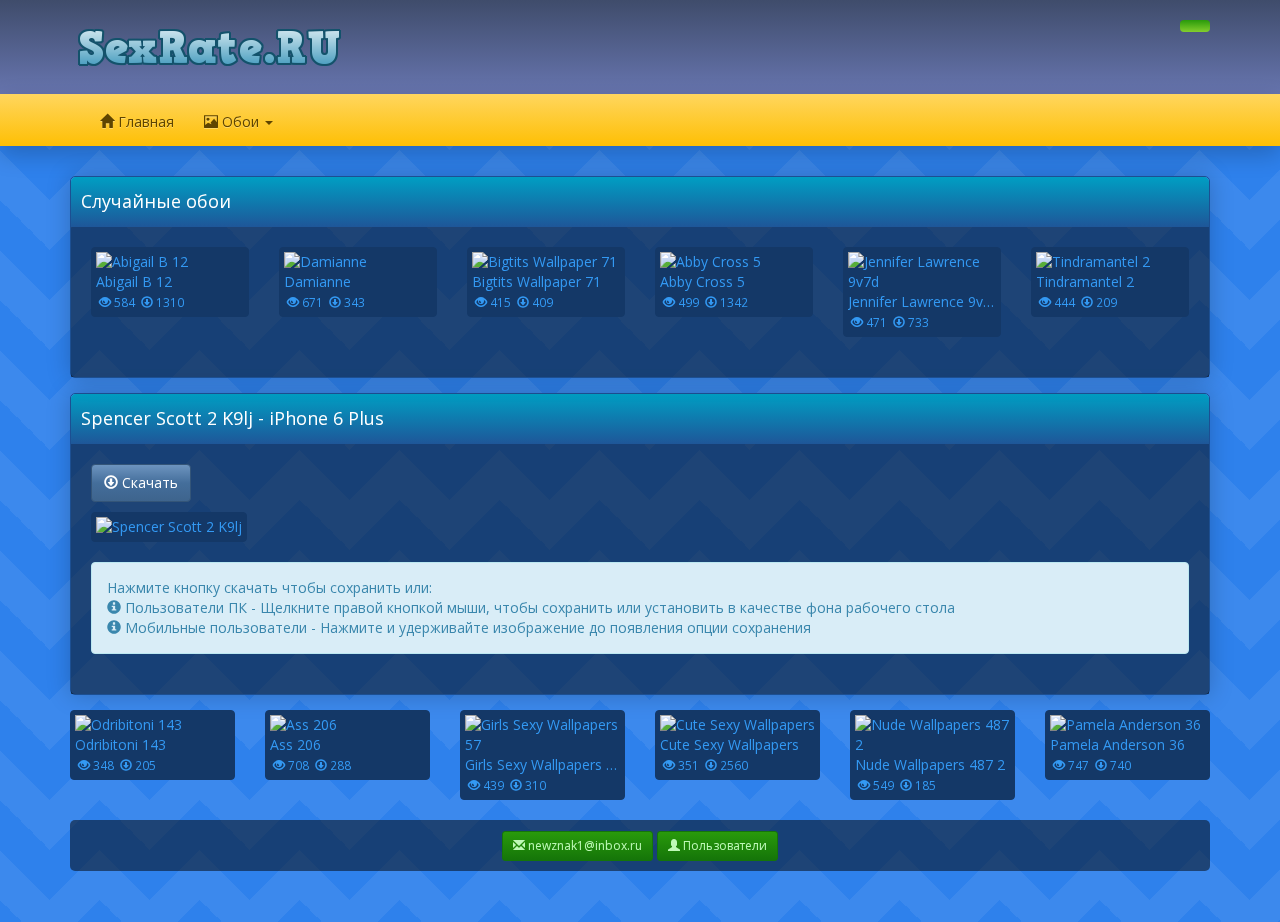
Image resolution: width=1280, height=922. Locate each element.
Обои (240, 121)
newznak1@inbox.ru (583, 845)
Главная (144, 121)
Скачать (148, 482)
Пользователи (723, 845)
